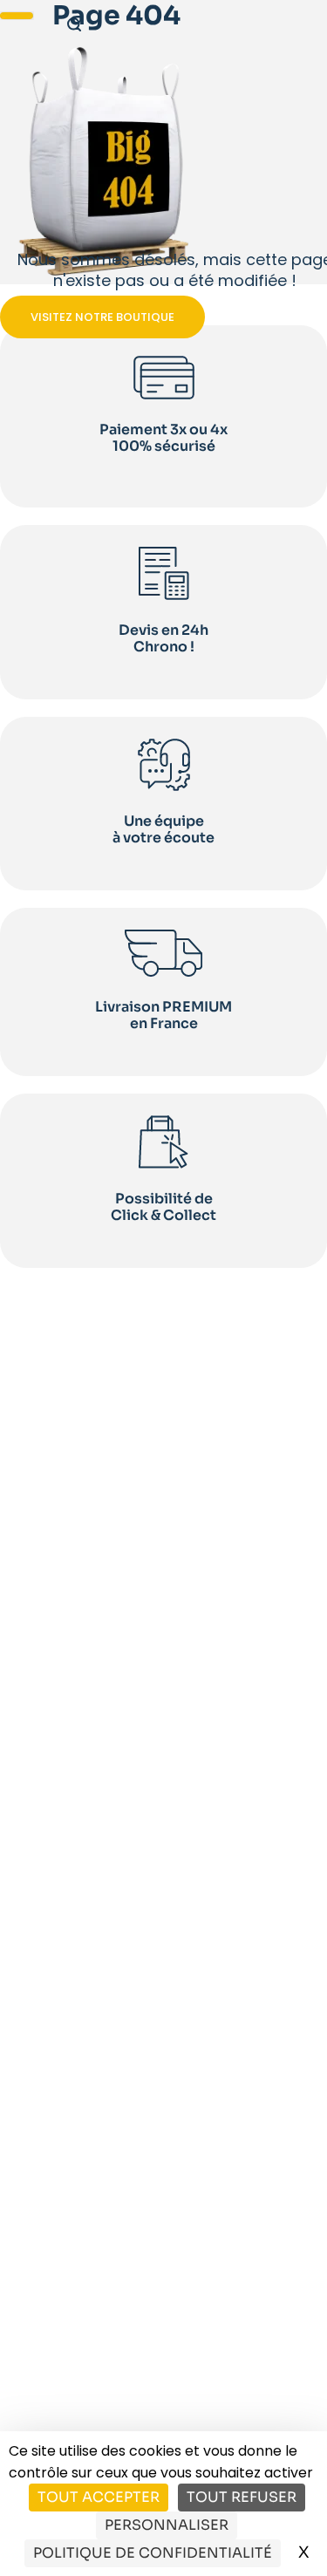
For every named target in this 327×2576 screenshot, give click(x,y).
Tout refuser (242, 2497)
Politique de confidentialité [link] (153, 2553)
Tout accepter (99, 2497)
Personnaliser (167, 2525)
